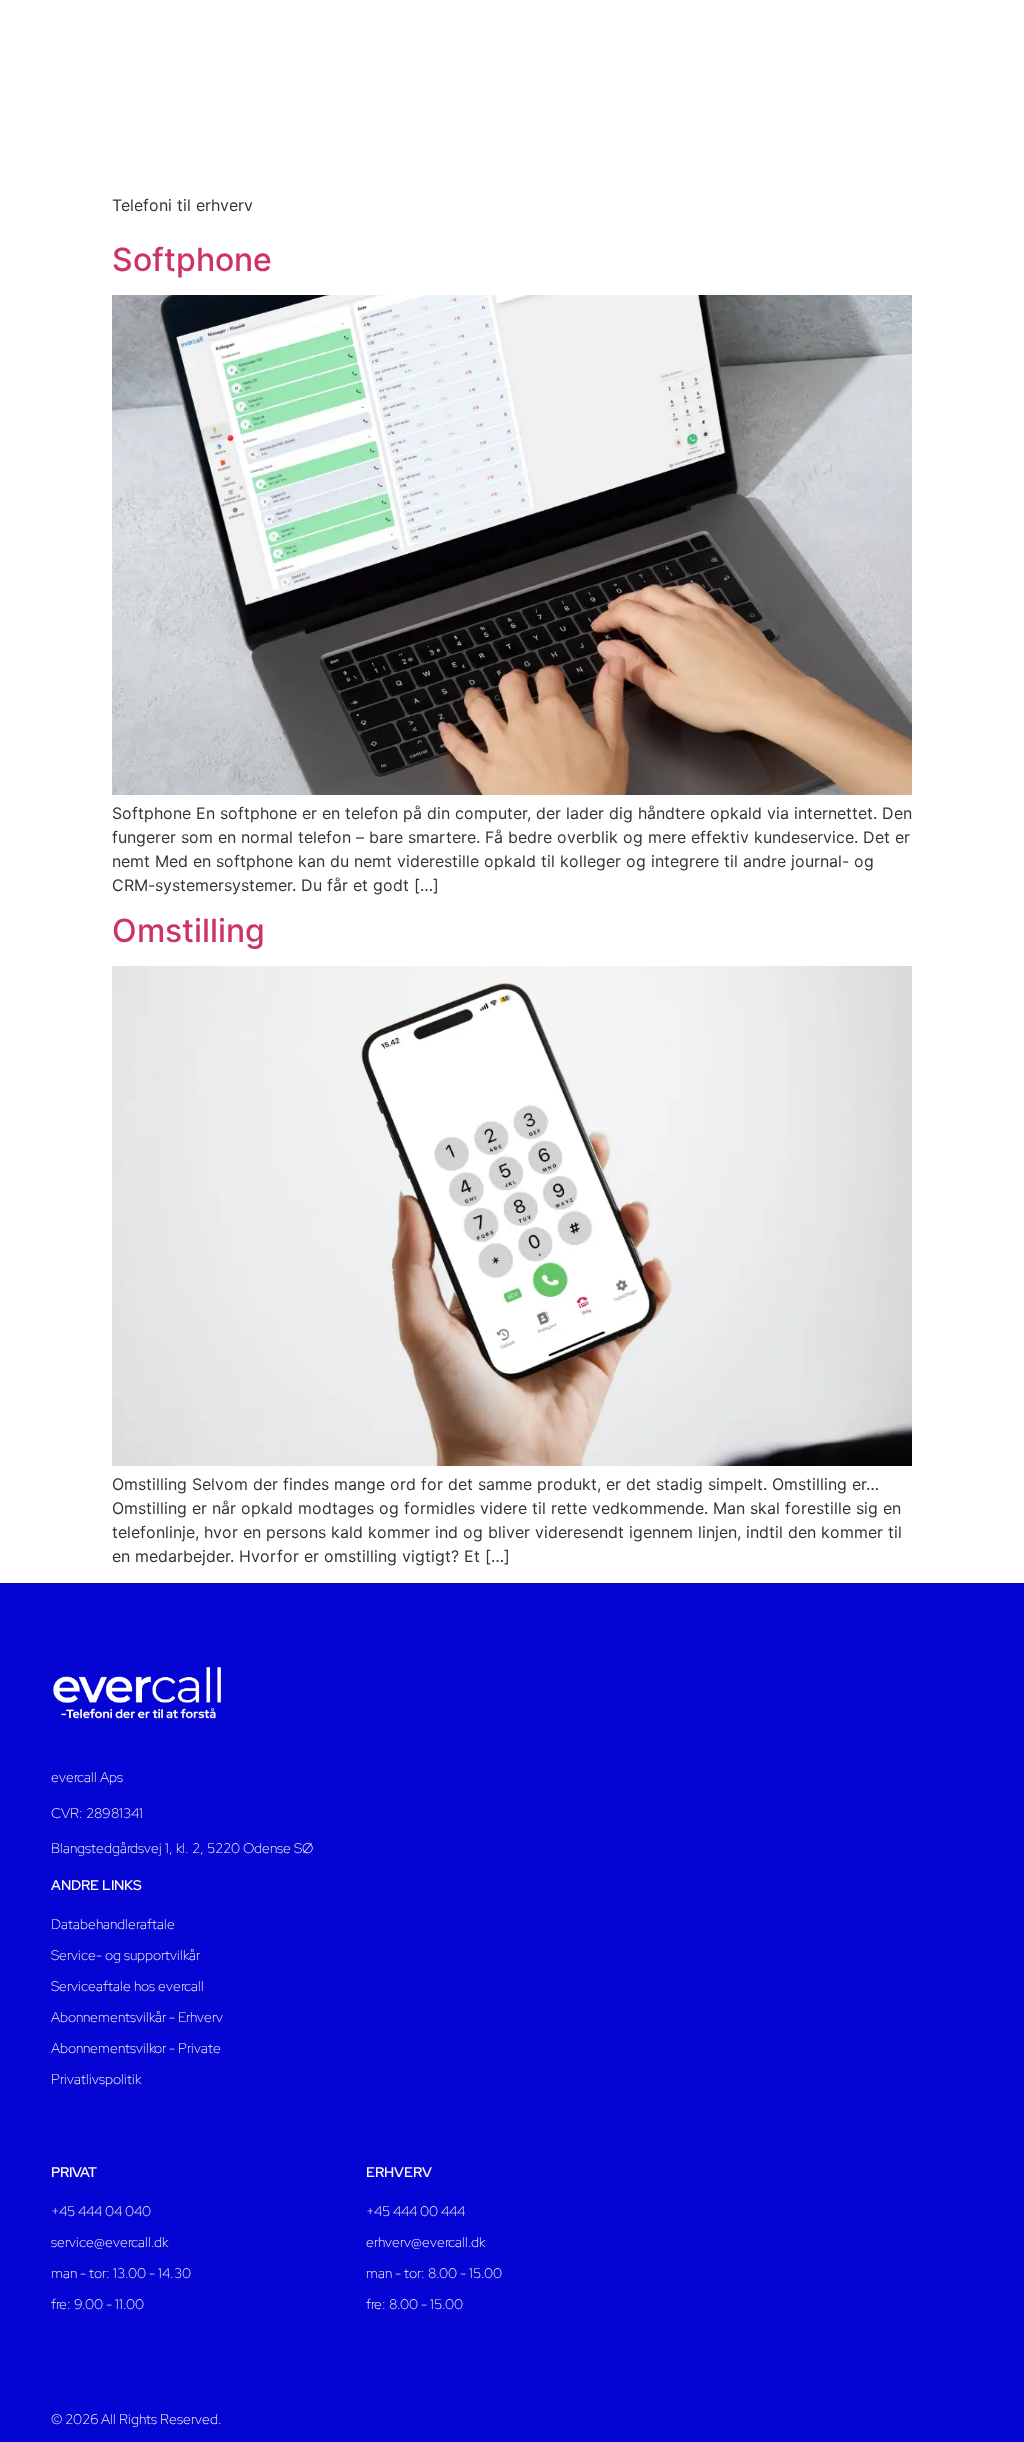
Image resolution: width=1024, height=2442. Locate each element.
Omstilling (188, 930)
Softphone (192, 259)
